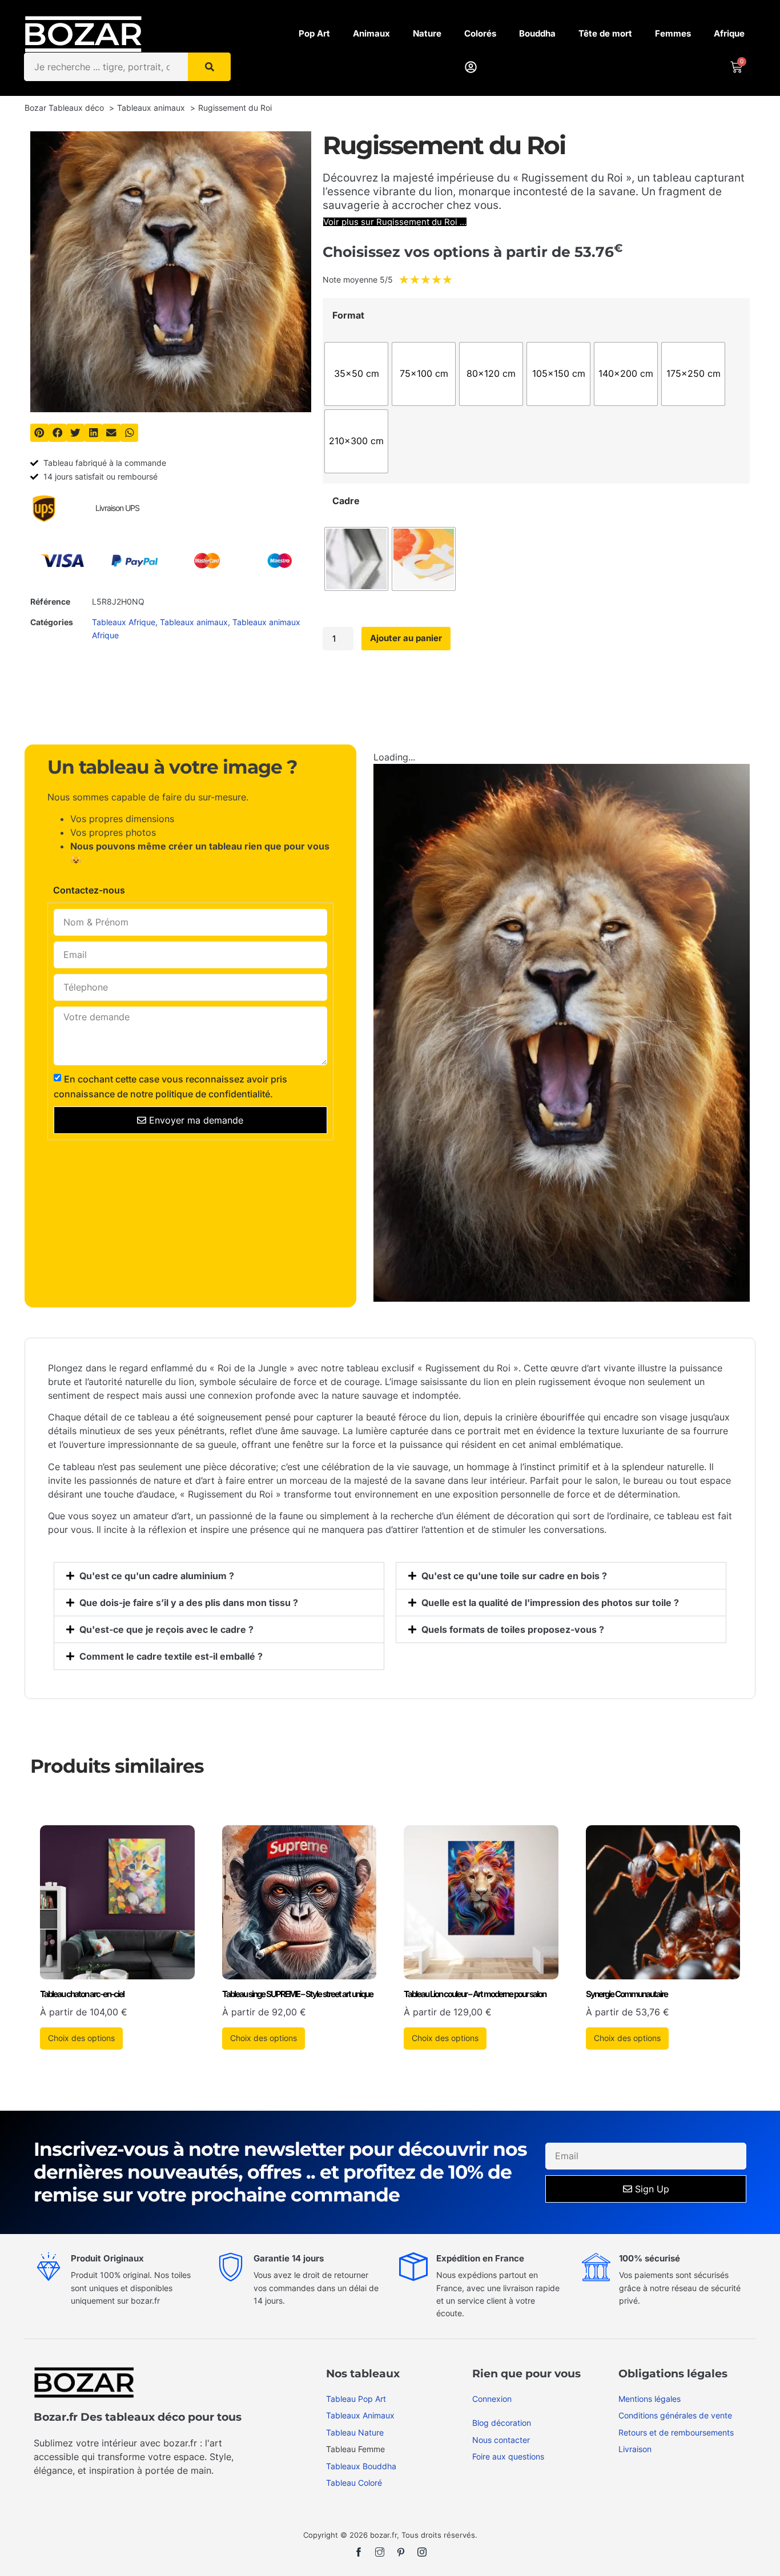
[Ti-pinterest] (401, 2552)
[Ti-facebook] (359, 2552)
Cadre (346, 501)
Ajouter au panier (406, 638)
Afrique (729, 33)
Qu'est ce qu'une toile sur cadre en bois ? (514, 1576)
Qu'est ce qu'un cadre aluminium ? (157, 1576)
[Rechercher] (209, 67)
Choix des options (81, 2038)
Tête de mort (605, 33)
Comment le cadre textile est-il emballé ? (171, 1656)
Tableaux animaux (194, 622)
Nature (427, 33)
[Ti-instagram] (380, 2552)
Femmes (673, 33)
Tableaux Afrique (124, 622)
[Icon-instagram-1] (422, 2552)
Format (348, 315)
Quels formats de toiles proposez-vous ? (513, 1629)
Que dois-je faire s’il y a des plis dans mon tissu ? (189, 1603)
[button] (39, 433)
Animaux (371, 33)
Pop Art (314, 33)
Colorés (480, 33)
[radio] (356, 374)
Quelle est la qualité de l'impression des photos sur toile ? (550, 1603)
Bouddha (537, 33)
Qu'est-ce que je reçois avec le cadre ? (166, 1629)
